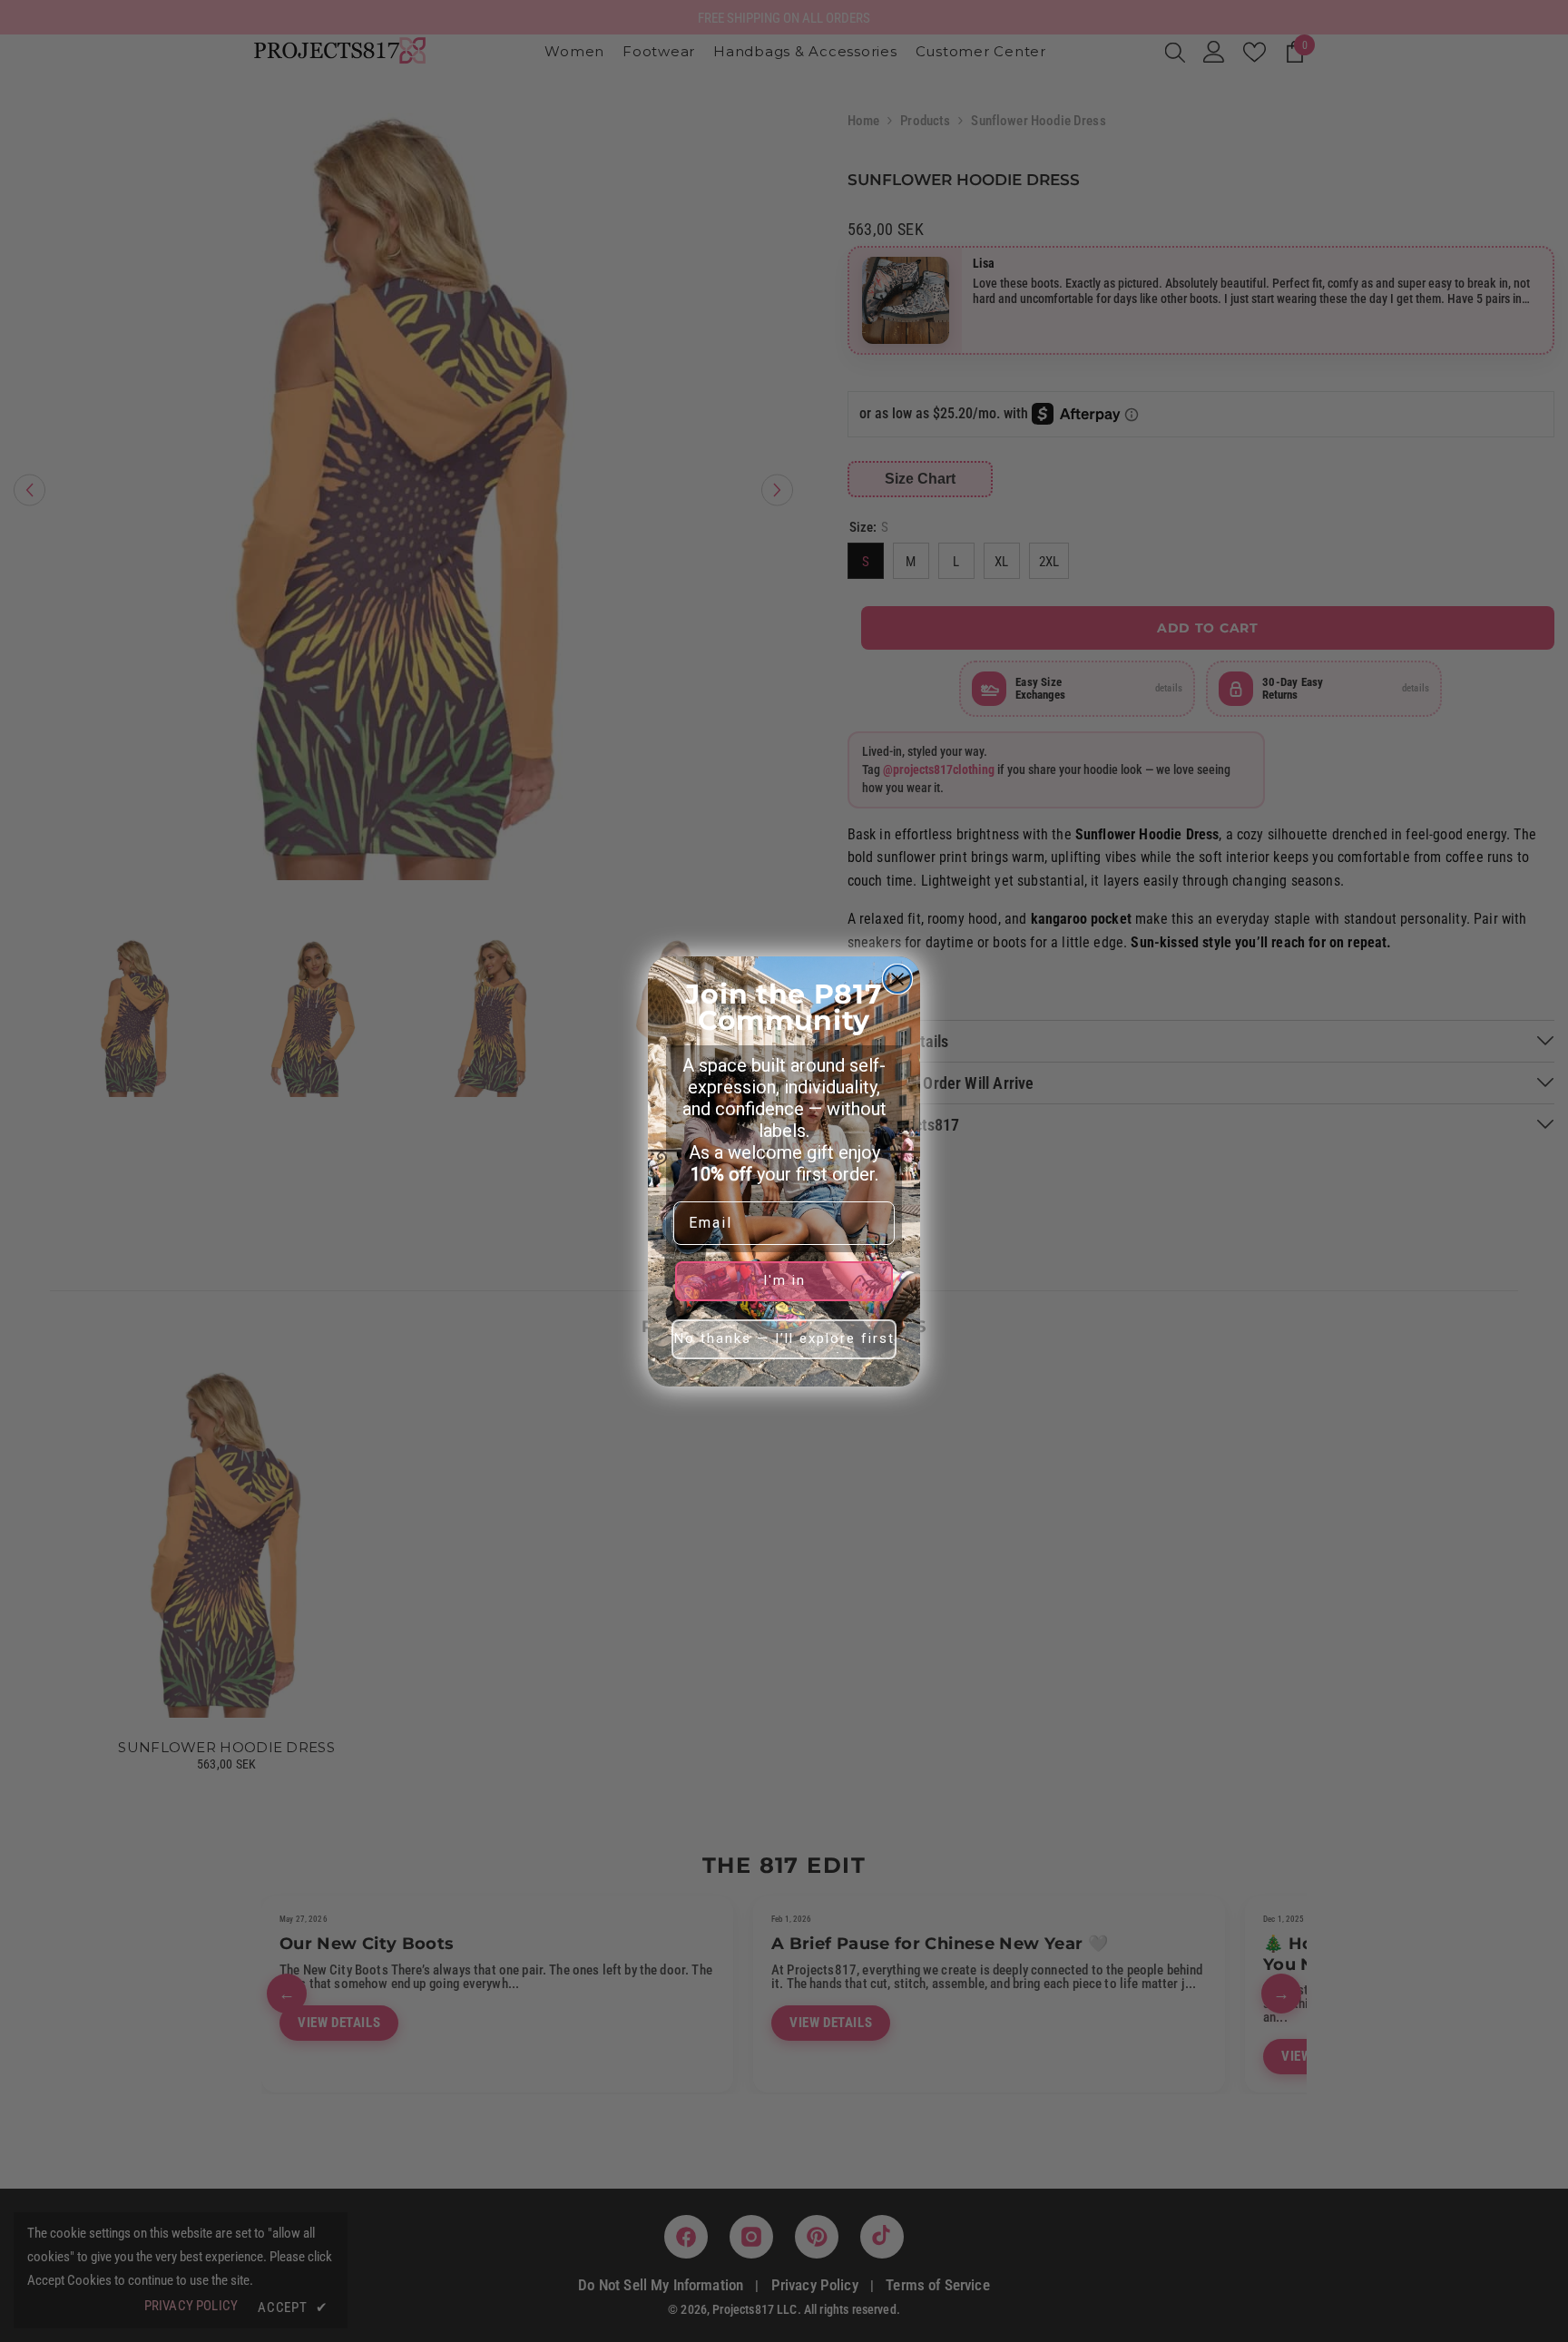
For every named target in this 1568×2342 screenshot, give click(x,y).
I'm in (784, 1280)
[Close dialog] (897, 979)
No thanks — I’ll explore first (784, 1338)
